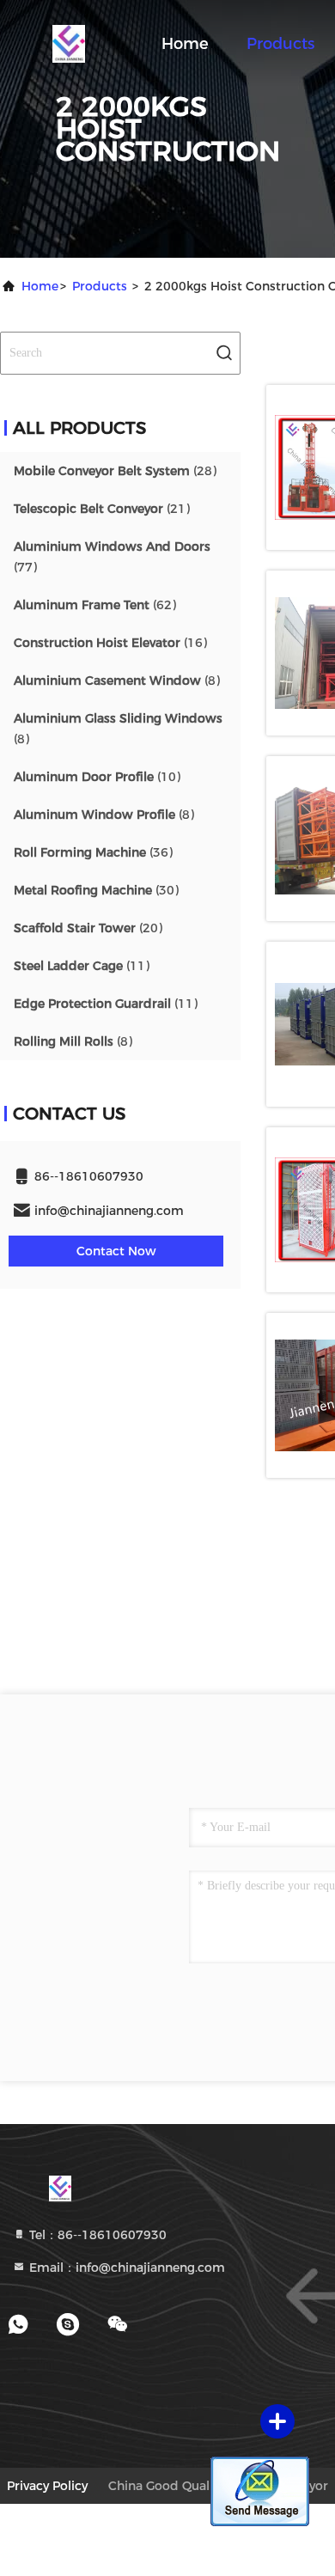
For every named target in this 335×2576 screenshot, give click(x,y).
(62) (95, 605)
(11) (82, 966)
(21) (102, 509)
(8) (117, 681)
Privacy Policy (47, 2486)
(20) (88, 928)
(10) (97, 777)
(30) (96, 890)
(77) (112, 557)
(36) (93, 852)
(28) (115, 471)
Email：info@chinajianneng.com (125, 2268)
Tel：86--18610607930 (96, 2235)
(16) (110, 643)
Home (185, 44)
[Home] (69, 43)
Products (280, 44)
